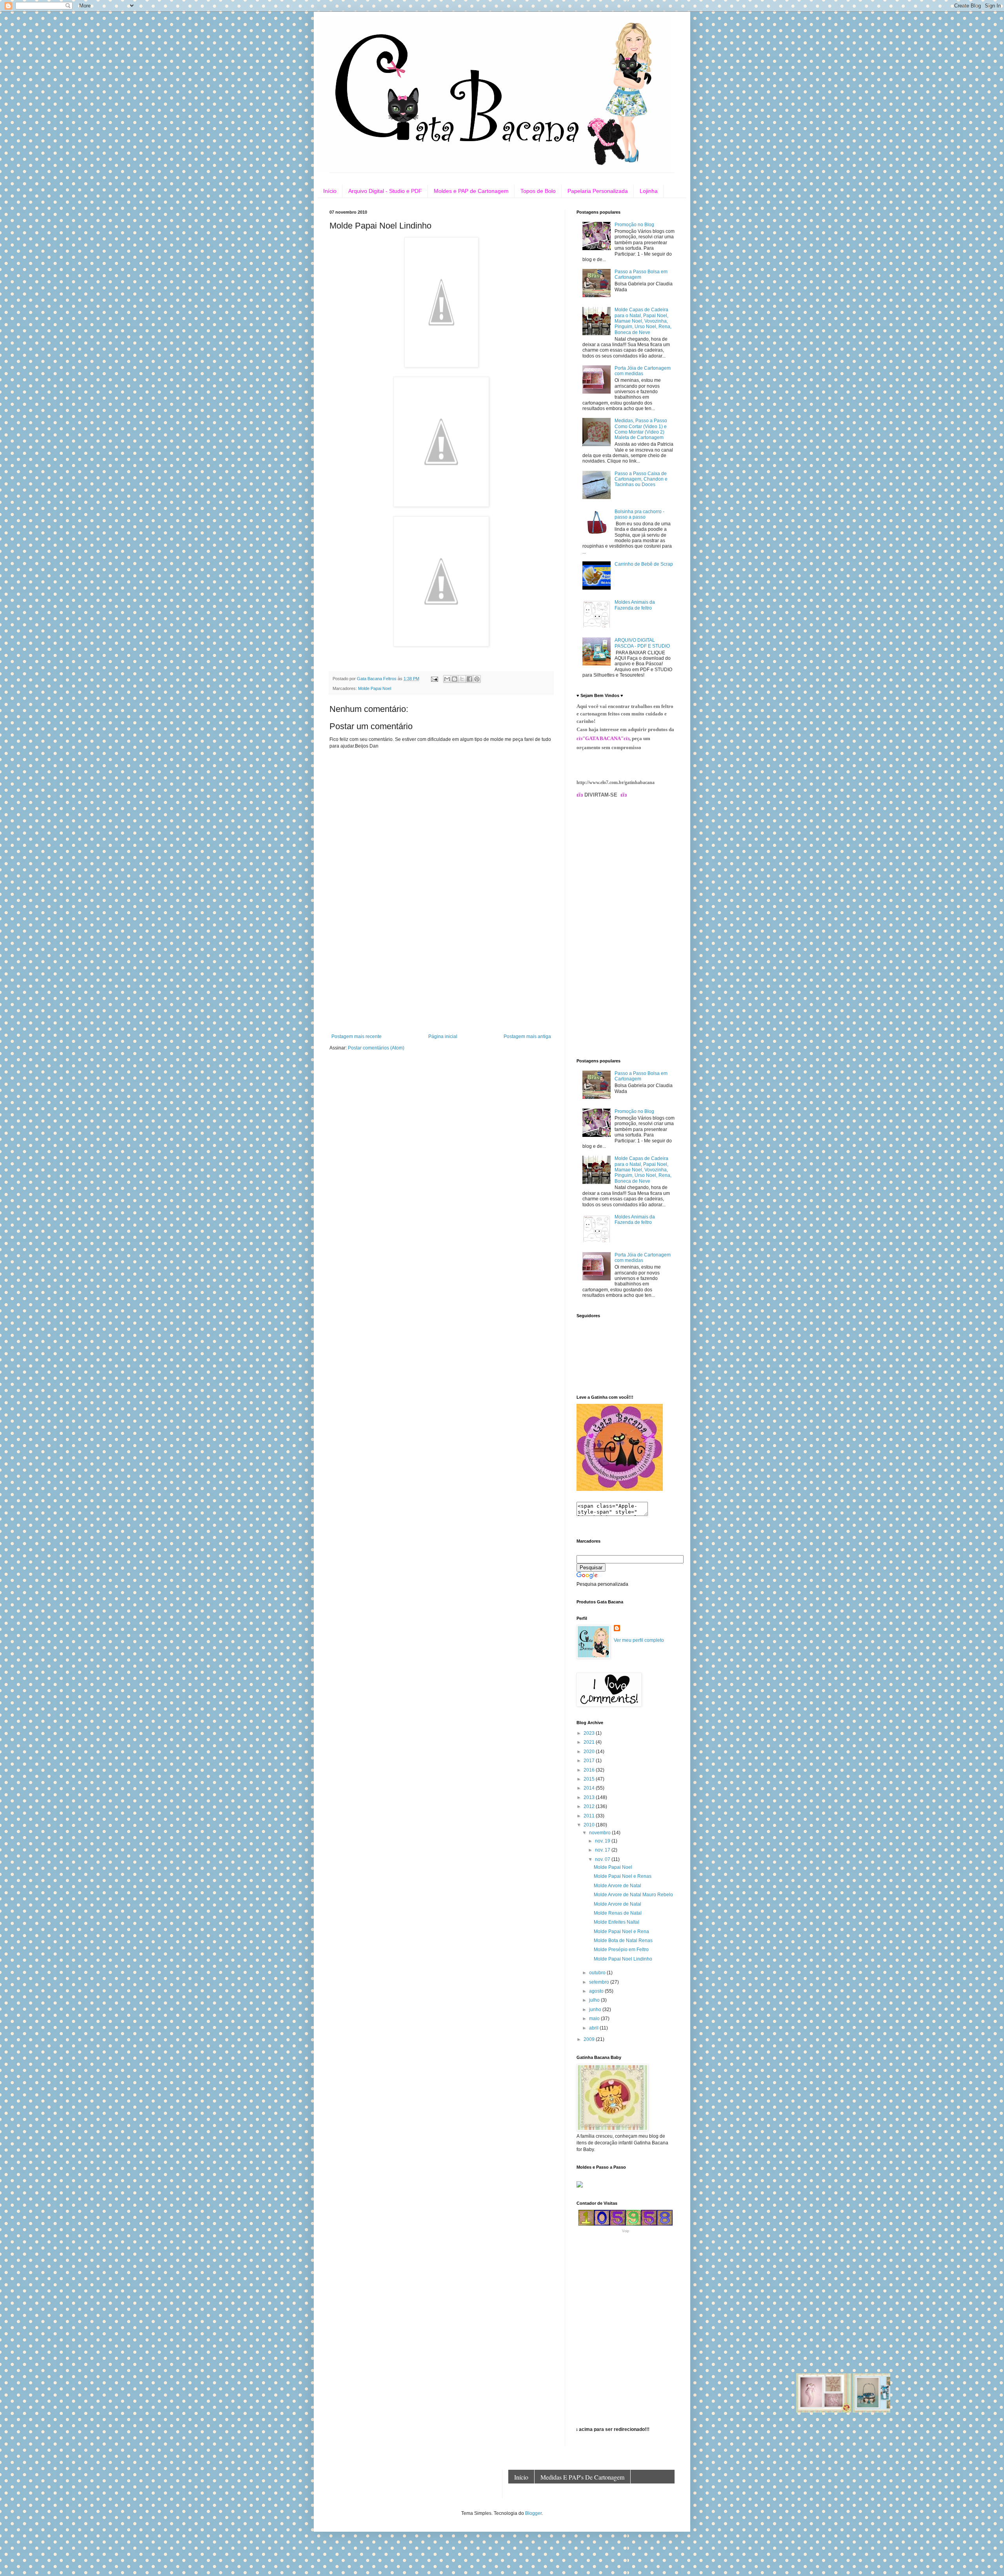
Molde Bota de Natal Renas (623, 1941)
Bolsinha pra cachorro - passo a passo (639, 514)
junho (596, 2010)
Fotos (649, 2491)
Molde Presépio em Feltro (621, 1950)
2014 (590, 1788)
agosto (597, 1991)
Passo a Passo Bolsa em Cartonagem (641, 274)
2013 (590, 1797)
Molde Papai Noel (375, 688)
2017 (590, 1761)
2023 (590, 1733)
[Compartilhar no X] (462, 679)
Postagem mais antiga (527, 1037)
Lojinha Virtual (611, 2491)
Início (330, 191)
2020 (590, 1752)
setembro (600, 1982)
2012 (590, 1806)
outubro (598, 1973)
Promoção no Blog (634, 225)
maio (595, 2019)
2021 (590, 1742)
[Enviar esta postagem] (434, 679)
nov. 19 (603, 1841)
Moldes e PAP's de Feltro (547, 2491)
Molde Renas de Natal (618, 1913)
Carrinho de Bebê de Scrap (644, 564)
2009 (590, 2039)
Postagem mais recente (356, 1037)
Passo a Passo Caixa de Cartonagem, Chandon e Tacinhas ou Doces (641, 479)
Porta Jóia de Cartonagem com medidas (643, 371)
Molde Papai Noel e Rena (621, 1932)
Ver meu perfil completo (639, 1640)
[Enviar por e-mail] (447, 679)
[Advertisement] (441, 975)
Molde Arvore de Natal (617, 1886)
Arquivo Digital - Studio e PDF (385, 191)
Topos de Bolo (538, 191)
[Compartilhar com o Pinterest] (477, 679)
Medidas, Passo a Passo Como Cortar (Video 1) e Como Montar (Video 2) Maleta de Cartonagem (641, 429)
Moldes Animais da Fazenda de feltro (635, 605)
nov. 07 (603, 1859)
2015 (590, 1779)
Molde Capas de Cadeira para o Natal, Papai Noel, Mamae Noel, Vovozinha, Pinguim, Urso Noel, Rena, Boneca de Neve (643, 321)
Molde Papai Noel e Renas (623, 1876)
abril (594, 2028)
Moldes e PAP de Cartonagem (471, 191)
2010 (590, 1825)
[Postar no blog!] (455, 679)
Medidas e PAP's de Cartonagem (582, 2477)
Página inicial (443, 1037)
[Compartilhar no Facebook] (469, 679)
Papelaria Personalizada (598, 191)
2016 (590, 1770)
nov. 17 (603, 1850)
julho (595, 2000)
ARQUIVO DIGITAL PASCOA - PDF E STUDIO (642, 643)
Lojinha (649, 191)
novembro (600, 1833)
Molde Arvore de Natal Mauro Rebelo (633, 1895)
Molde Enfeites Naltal (617, 1922)
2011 (590, 1816)
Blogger (533, 2513)
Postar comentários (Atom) (376, 1048)
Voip (626, 2231)
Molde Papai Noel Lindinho (623, 1959)
